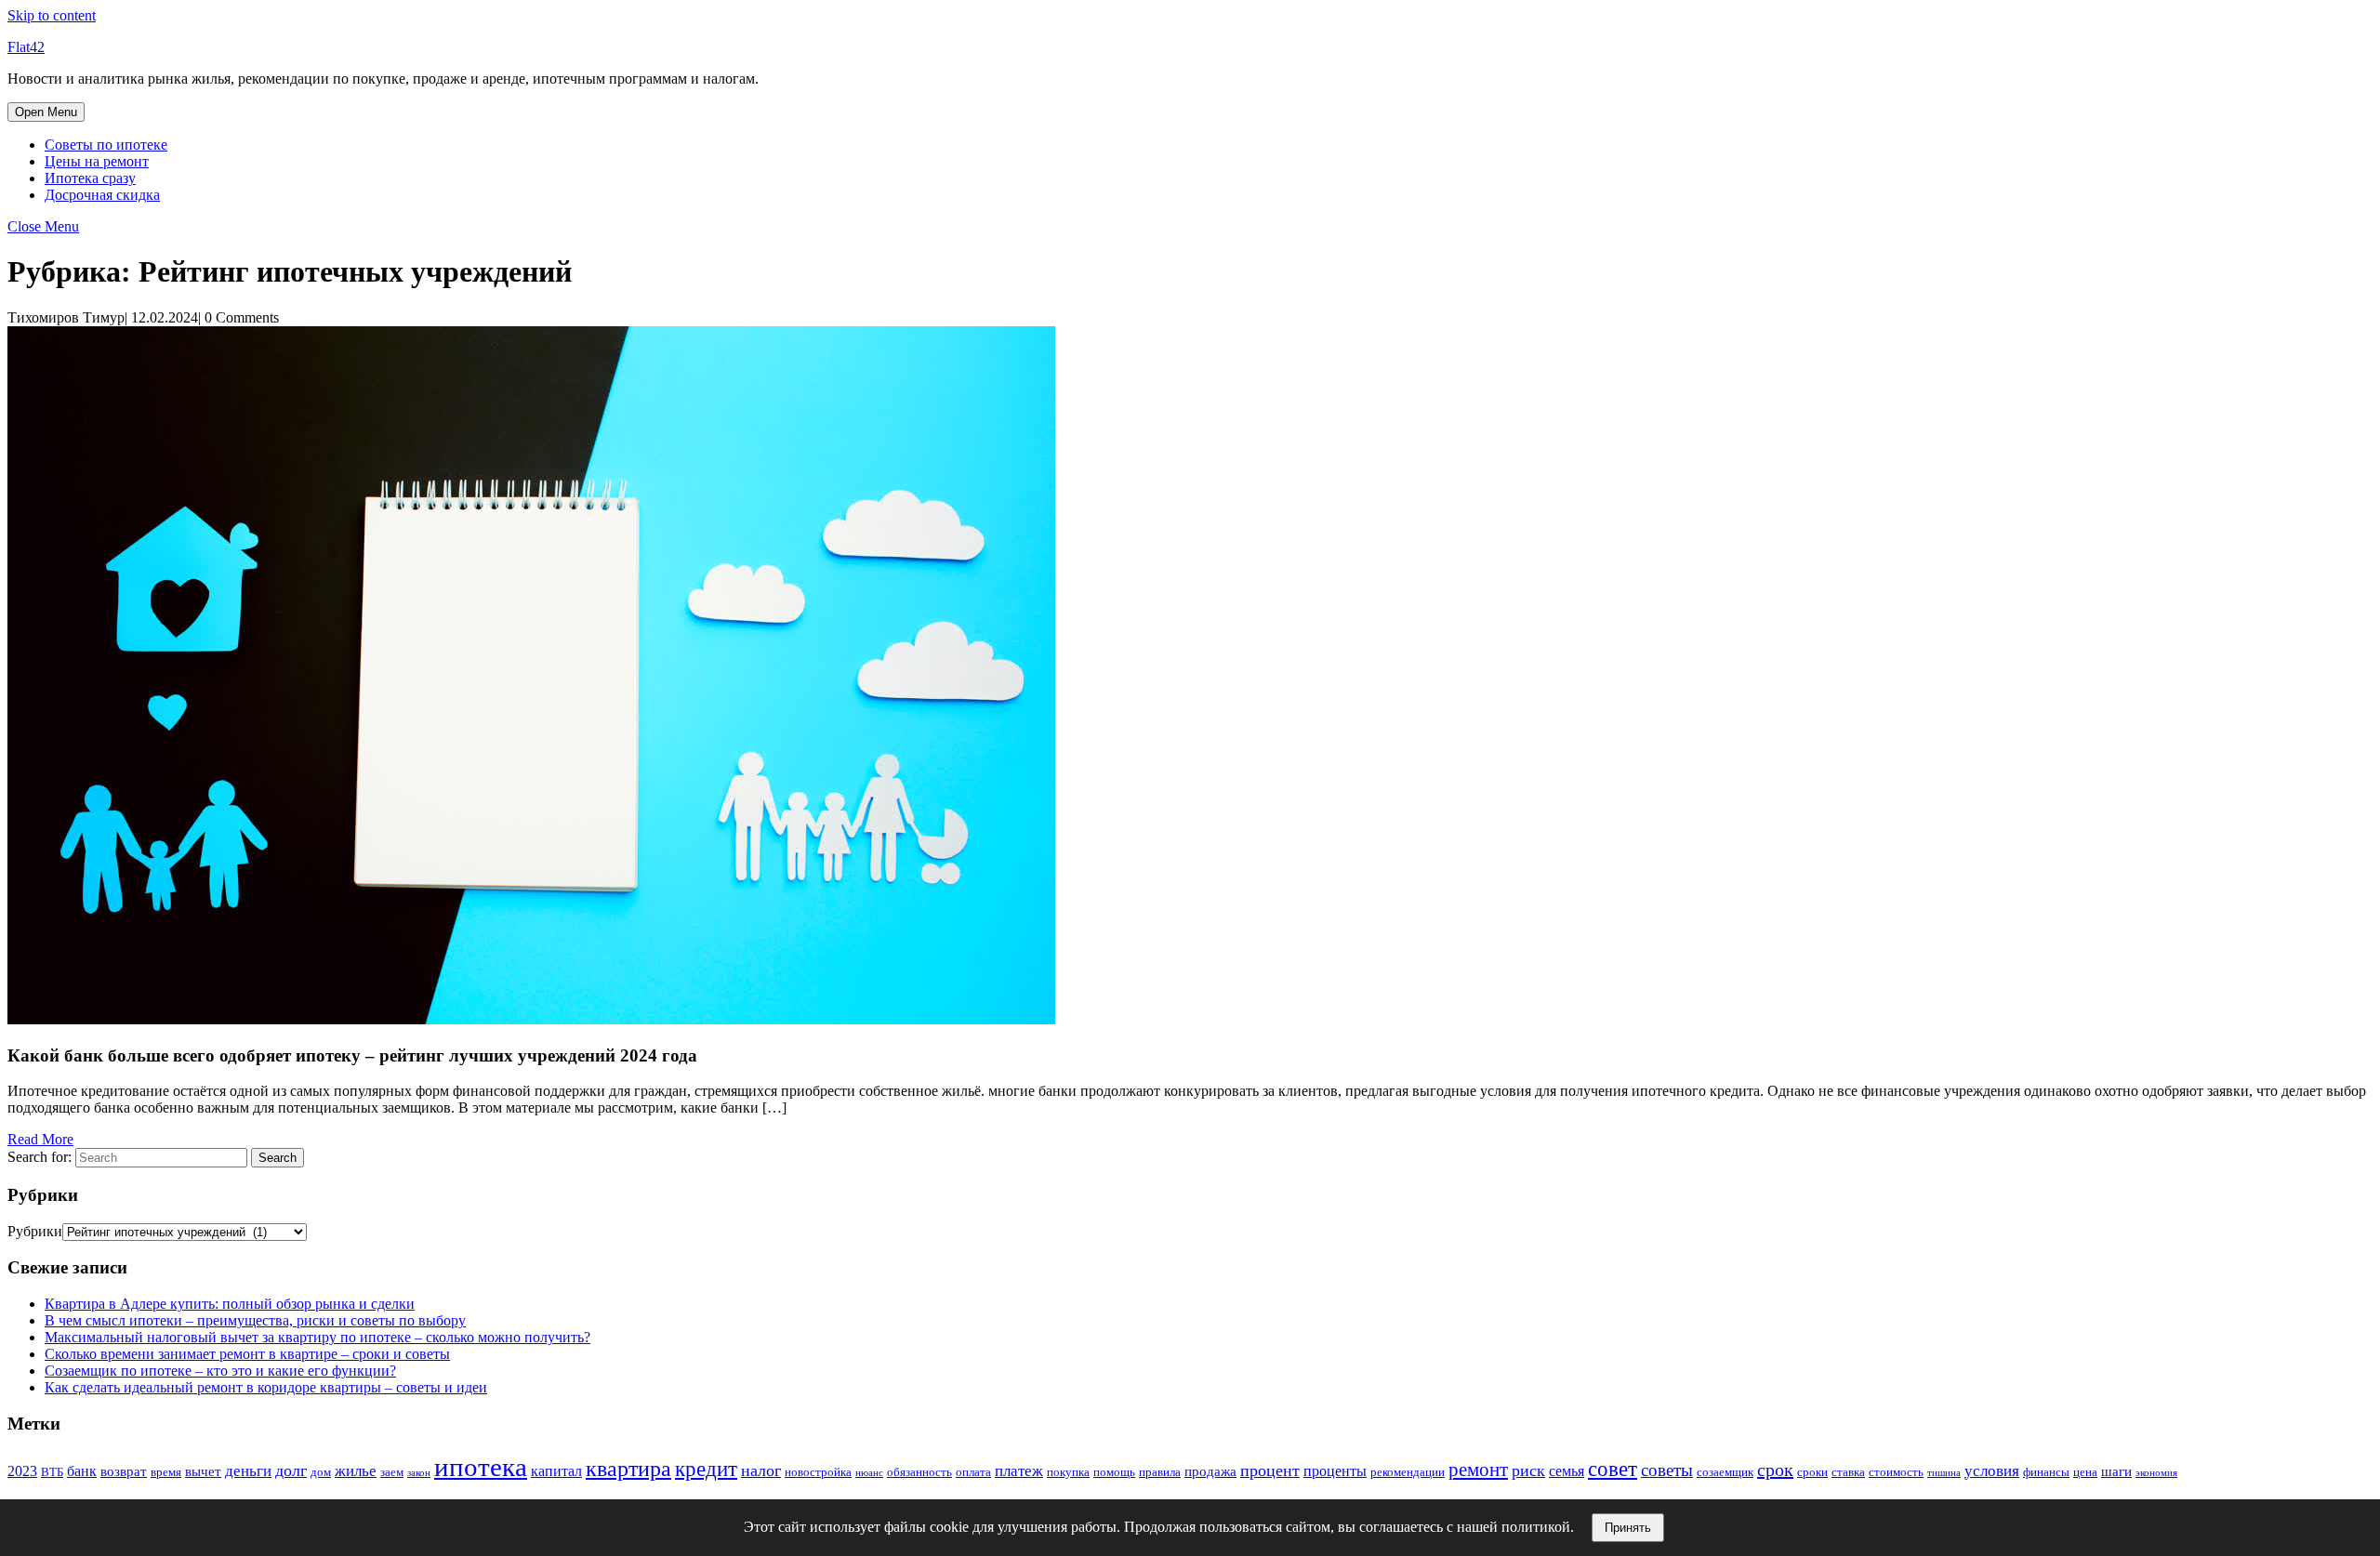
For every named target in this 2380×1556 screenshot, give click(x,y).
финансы (2046, 1472)
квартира (628, 1468)
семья (1567, 1471)
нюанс (869, 1473)
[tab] (46, 112)
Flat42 (26, 47)
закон (419, 1473)
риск (1528, 1470)
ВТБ (52, 1472)
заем (392, 1472)
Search (278, 1158)
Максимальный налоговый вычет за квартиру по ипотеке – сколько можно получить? (317, 1337)
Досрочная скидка (102, 195)
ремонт (1478, 1470)
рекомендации (1408, 1472)
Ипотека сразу (90, 178)
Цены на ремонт (97, 161)
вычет (203, 1471)
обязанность (919, 1472)
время (166, 1472)
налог (761, 1470)
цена (2085, 1472)
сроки (1812, 1472)
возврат (124, 1471)
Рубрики (35, 1231)
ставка (1848, 1472)
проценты (1335, 1471)
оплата (973, 1472)
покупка (1068, 1472)
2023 (22, 1471)
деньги (248, 1471)
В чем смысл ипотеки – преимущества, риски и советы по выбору (255, 1320)
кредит (706, 1469)
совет (1613, 1469)
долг (291, 1470)
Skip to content (52, 15)
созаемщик (1725, 1472)
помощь (1114, 1472)
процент (1270, 1470)
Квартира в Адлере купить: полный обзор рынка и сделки (230, 1304)
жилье (356, 1471)
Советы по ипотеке (106, 145)
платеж (1019, 1471)
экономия (2156, 1473)
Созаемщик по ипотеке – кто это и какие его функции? (220, 1371)
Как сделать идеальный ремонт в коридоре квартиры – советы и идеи (266, 1387)
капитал (556, 1471)
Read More (40, 1139)
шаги (2116, 1471)
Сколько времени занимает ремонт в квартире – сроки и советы (247, 1354)
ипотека (481, 1467)
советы (1667, 1470)
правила (1160, 1472)
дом (321, 1472)
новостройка (818, 1472)
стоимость (1896, 1472)
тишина (1944, 1473)
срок (1775, 1470)
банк (82, 1471)
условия (1992, 1471)
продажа (1210, 1471)
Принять (1628, 1528)
